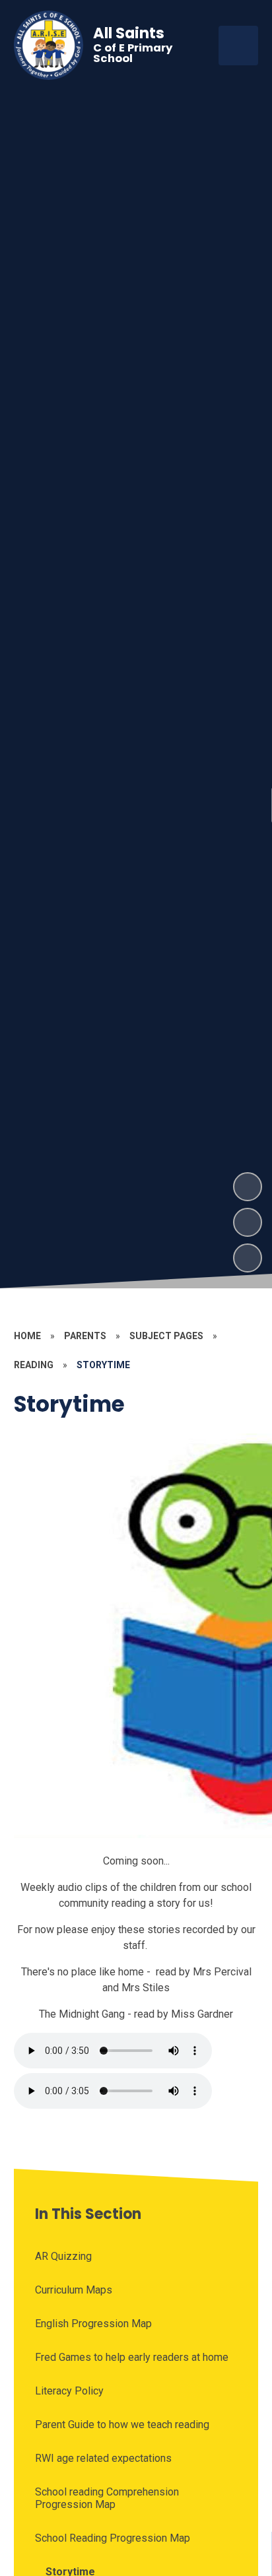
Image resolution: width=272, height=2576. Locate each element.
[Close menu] (238, 46)
